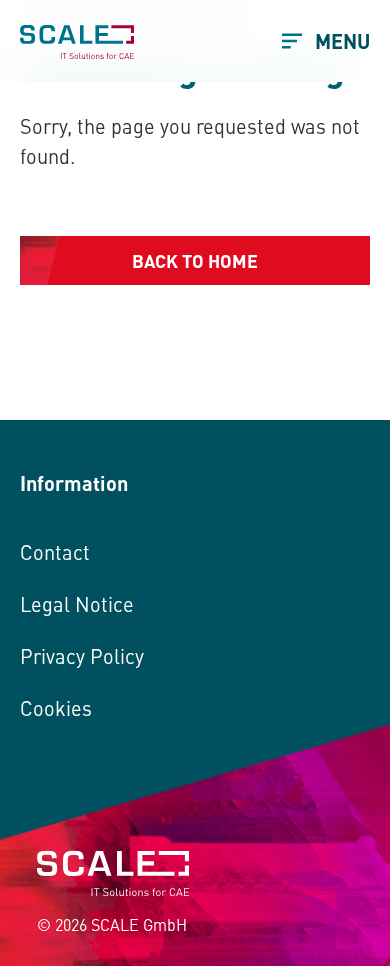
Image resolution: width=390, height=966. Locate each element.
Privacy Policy (82, 655)
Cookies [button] (56, 707)
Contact (55, 551)
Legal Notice (77, 603)
